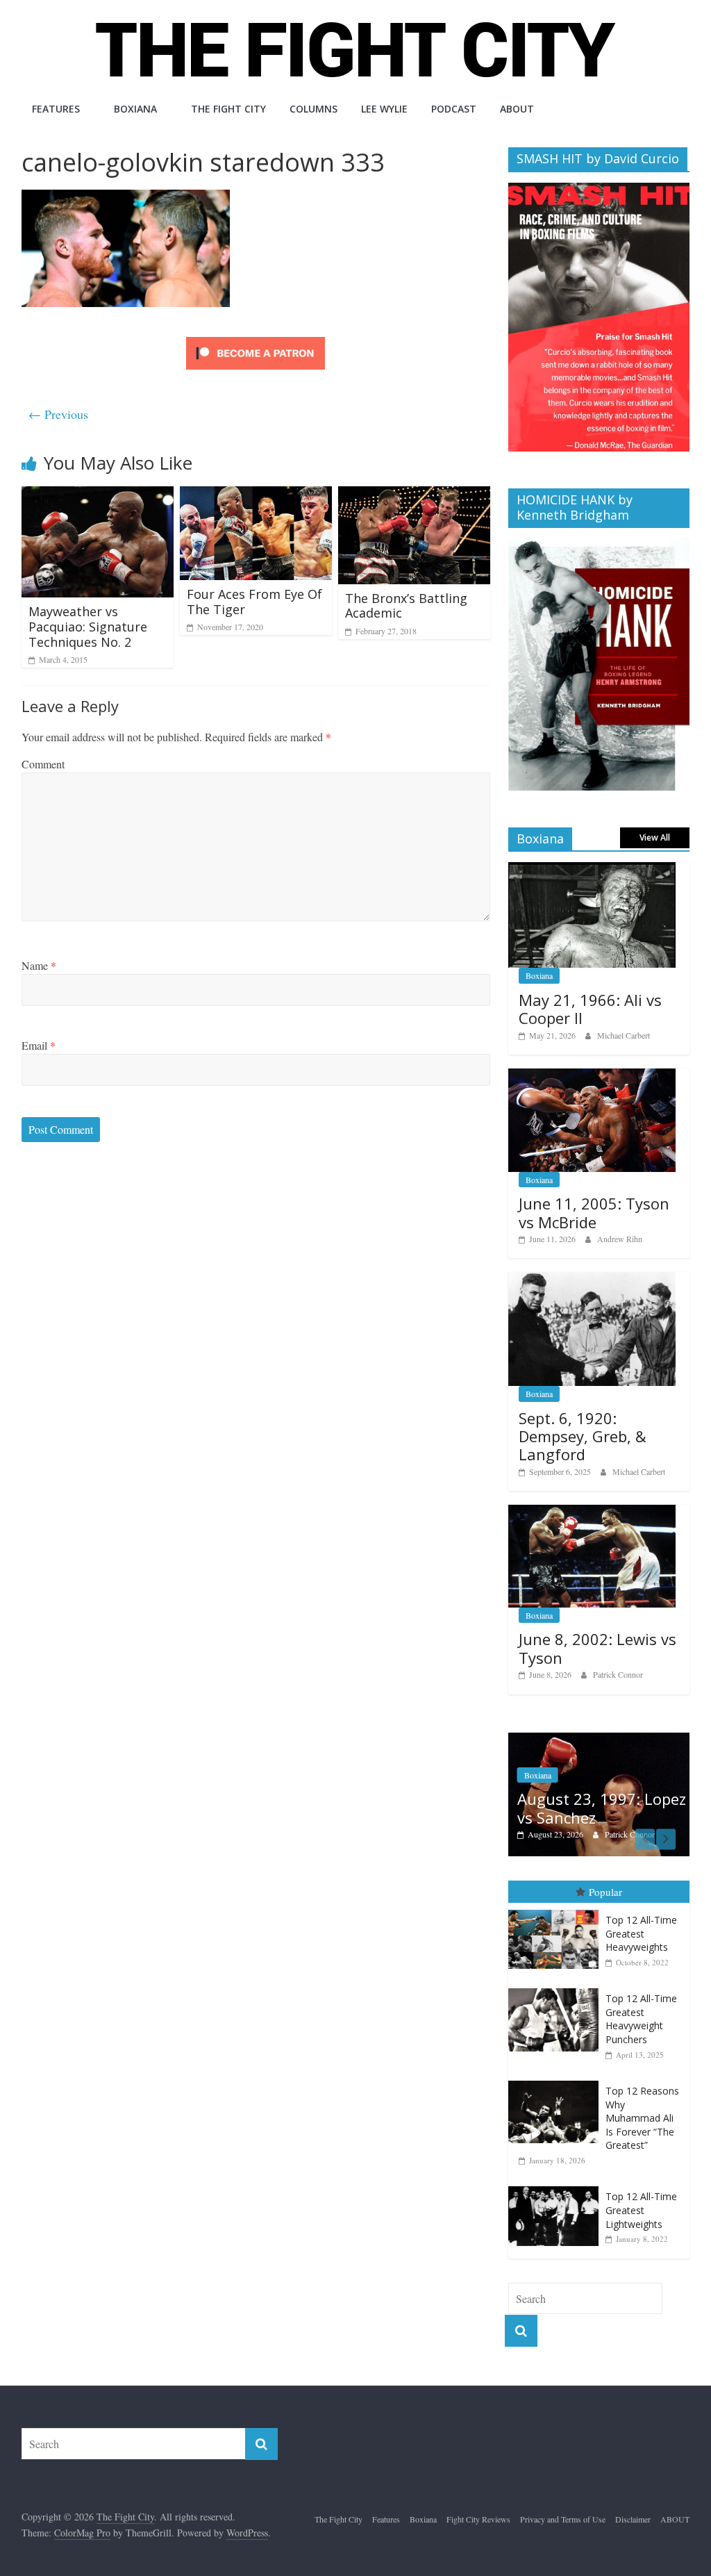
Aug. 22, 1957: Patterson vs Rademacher (586, 1787)
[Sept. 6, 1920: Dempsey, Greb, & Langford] (592, 1279)
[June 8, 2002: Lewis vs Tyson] (592, 1512)
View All (655, 837)
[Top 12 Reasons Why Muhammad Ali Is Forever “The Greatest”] (557, 2069)
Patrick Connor (618, 1674)
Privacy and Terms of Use (563, 2507)
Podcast (454, 109)
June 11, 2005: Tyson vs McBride (594, 1212)
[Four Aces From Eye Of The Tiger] (256, 495)
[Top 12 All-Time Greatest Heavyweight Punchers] (557, 1977)
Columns (313, 109)
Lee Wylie (384, 109)
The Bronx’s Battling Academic (406, 606)
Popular (605, 1879)
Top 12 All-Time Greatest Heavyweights (641, 1922)
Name (39, 965)
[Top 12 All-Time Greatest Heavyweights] (557, 1898)
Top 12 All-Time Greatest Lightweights (641, 2198)
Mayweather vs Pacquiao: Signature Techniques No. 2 (88, 626)
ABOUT (517, 109)
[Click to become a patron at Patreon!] (256, 339)
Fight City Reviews (478, 2507)
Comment (43, 764)
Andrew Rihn (620, 1239)
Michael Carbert (624, 1035)
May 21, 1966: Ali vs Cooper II (590, 1009)
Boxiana (135, 109)
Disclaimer (633, 2507)
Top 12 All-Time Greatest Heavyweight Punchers (641, 2007)
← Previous (58, 414)
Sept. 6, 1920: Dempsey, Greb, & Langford (583, 1436)
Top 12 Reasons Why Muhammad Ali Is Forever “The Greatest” (642, 2106)
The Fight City (228, 109)
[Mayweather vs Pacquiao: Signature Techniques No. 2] (98, 495)
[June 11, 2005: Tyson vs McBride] (592, 1076)
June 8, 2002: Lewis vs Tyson (597, 1648)
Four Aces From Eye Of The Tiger (254, 602)
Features (56, 109)
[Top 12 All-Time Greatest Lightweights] (557, 2175)
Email (39, 1045)
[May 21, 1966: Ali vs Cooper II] (592, 869)
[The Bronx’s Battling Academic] (415, 495)
